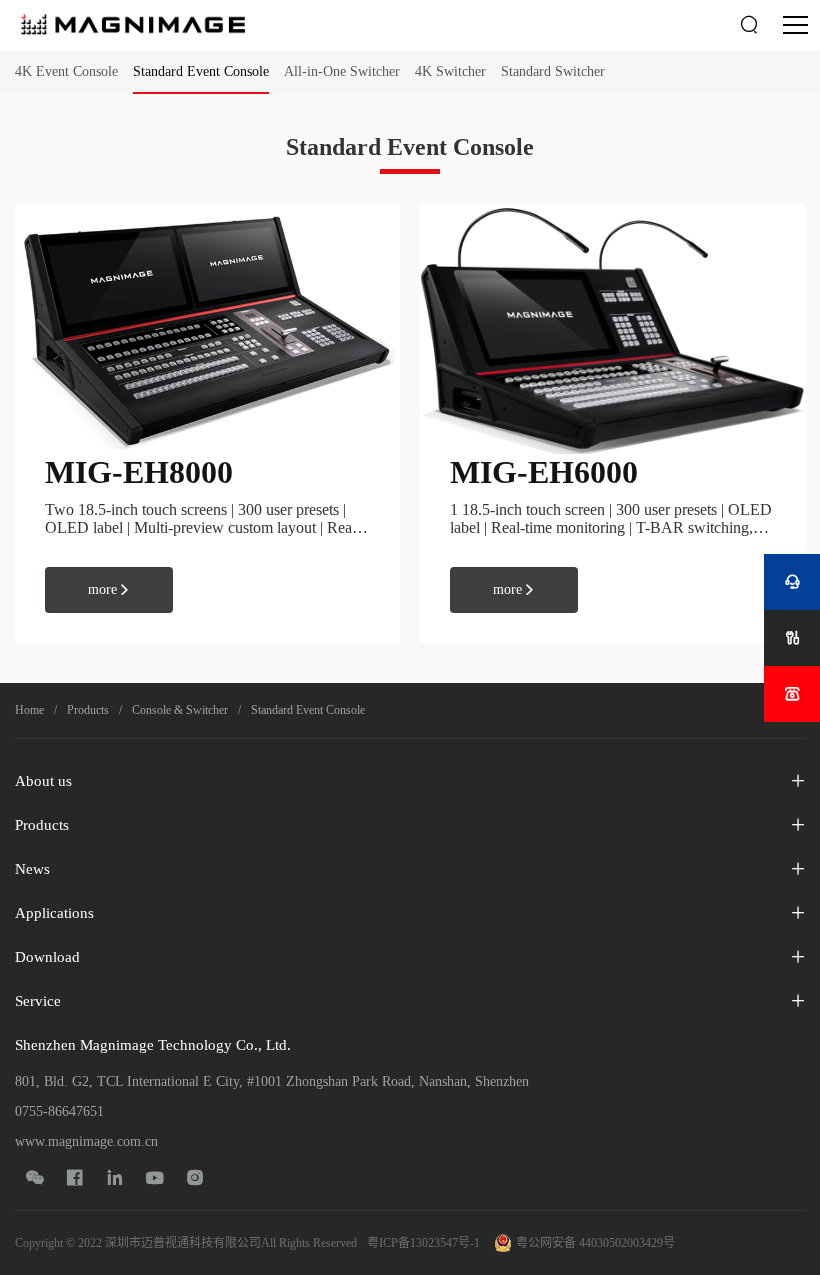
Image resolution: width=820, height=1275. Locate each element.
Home (29, 710)
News (32, 869)
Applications (54, 913)
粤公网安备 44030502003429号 (595, 1243)
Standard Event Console (201, 71)
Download (47, 957)
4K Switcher (450, 71)
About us (43, 781)
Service (38, 1001)
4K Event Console (66, 71)
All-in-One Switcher (342, 71)
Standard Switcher (553, 71)
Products (88, 710)
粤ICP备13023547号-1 (423, 1243)
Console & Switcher (180, 710)
